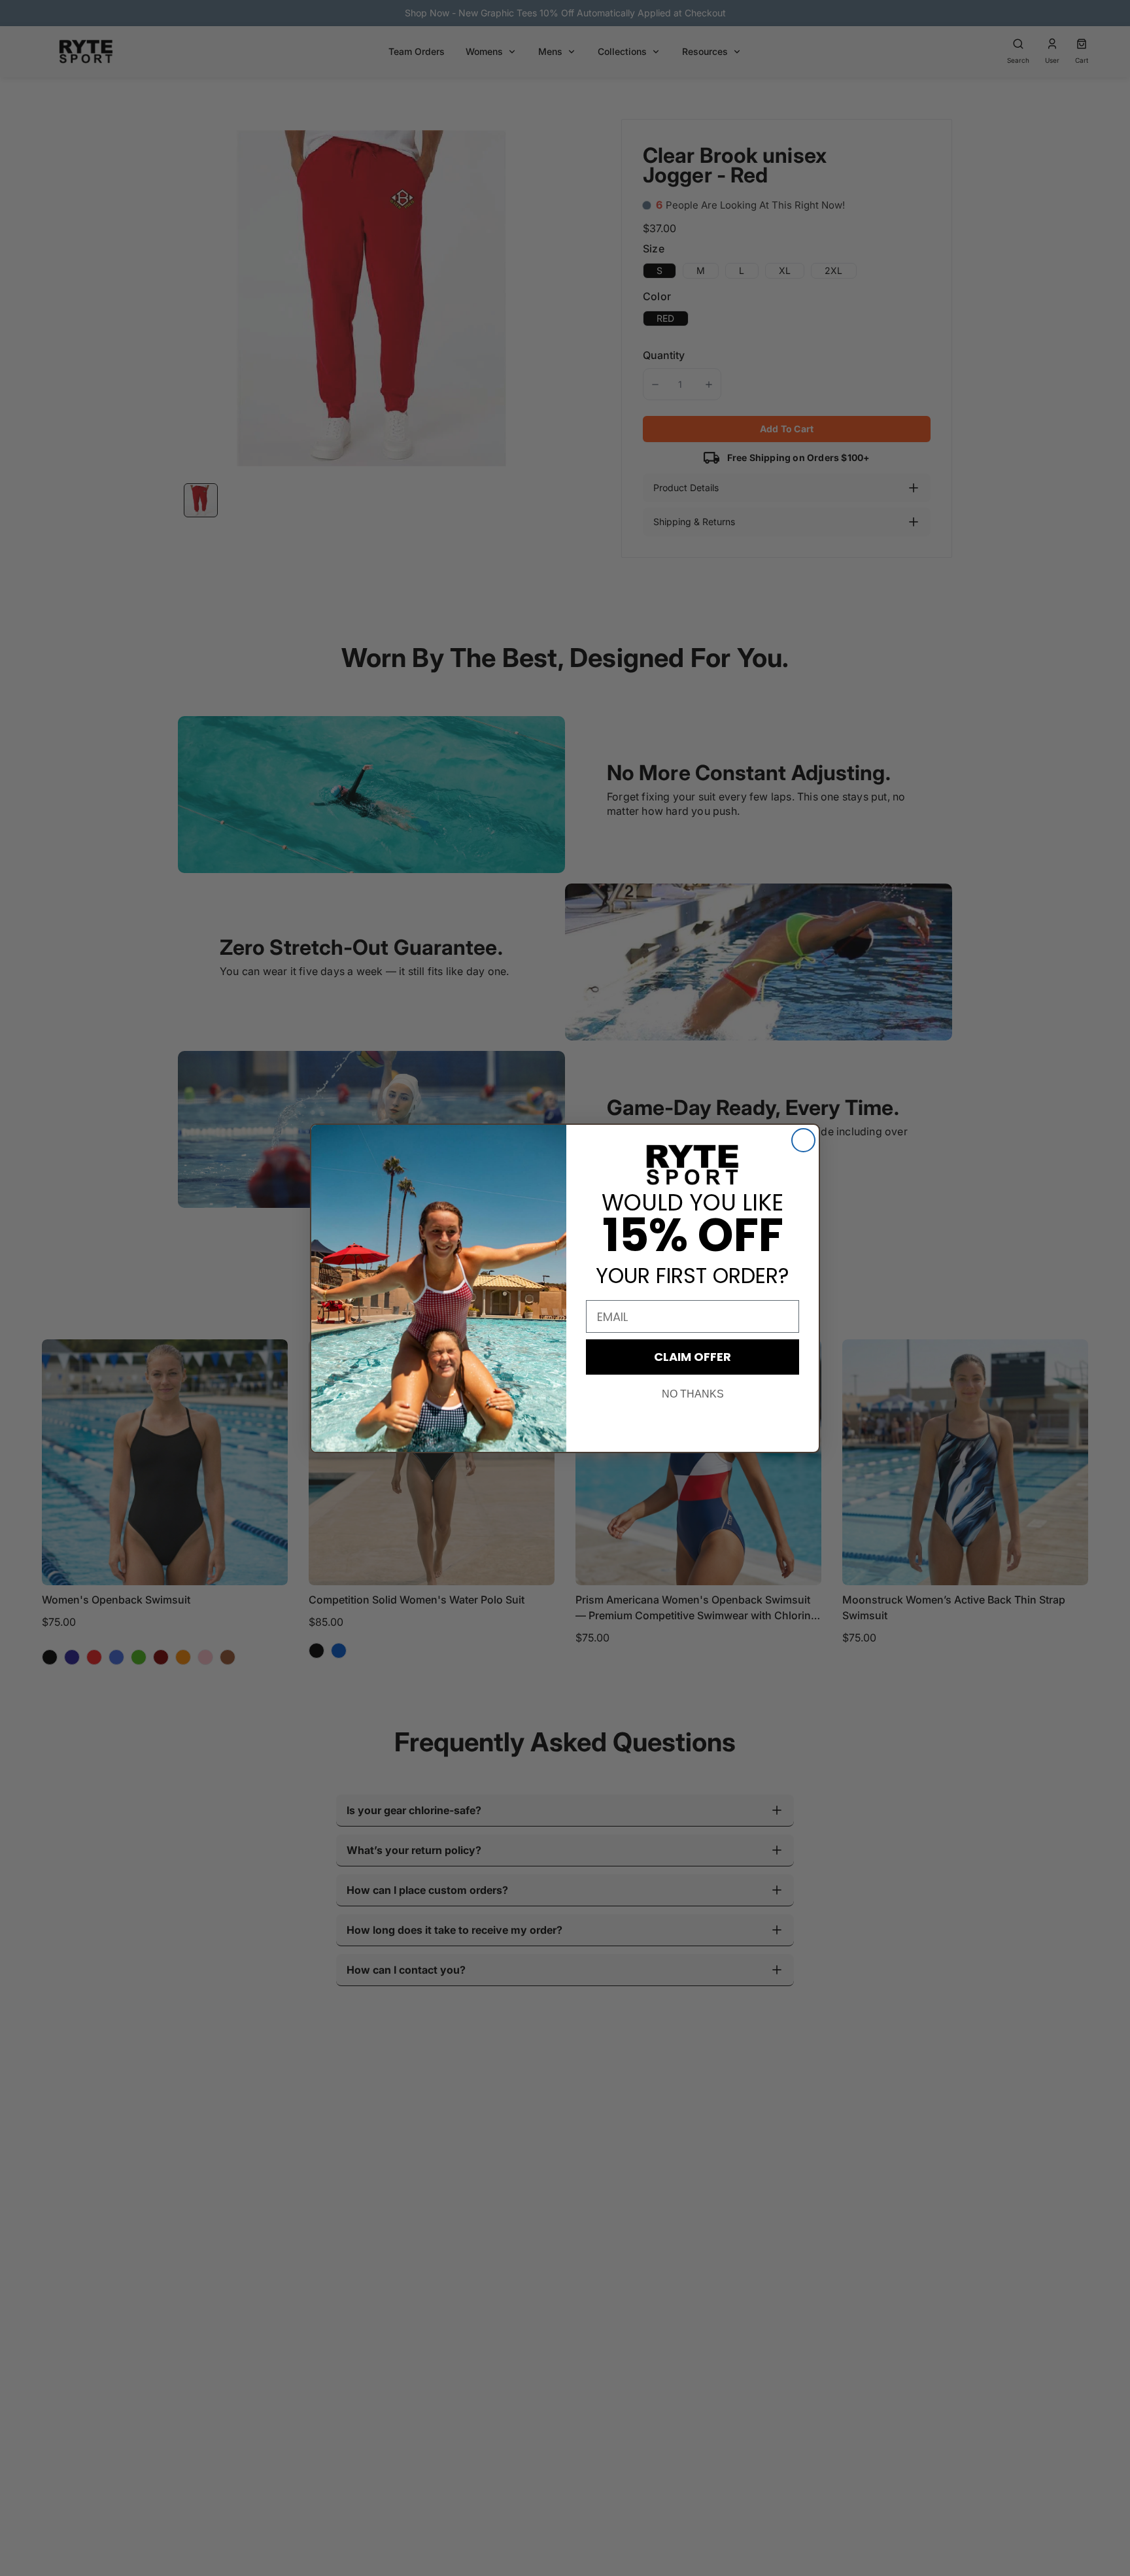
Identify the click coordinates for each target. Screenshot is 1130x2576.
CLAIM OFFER (693, 1357)
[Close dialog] (803, 1140)
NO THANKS (693, 1394)
